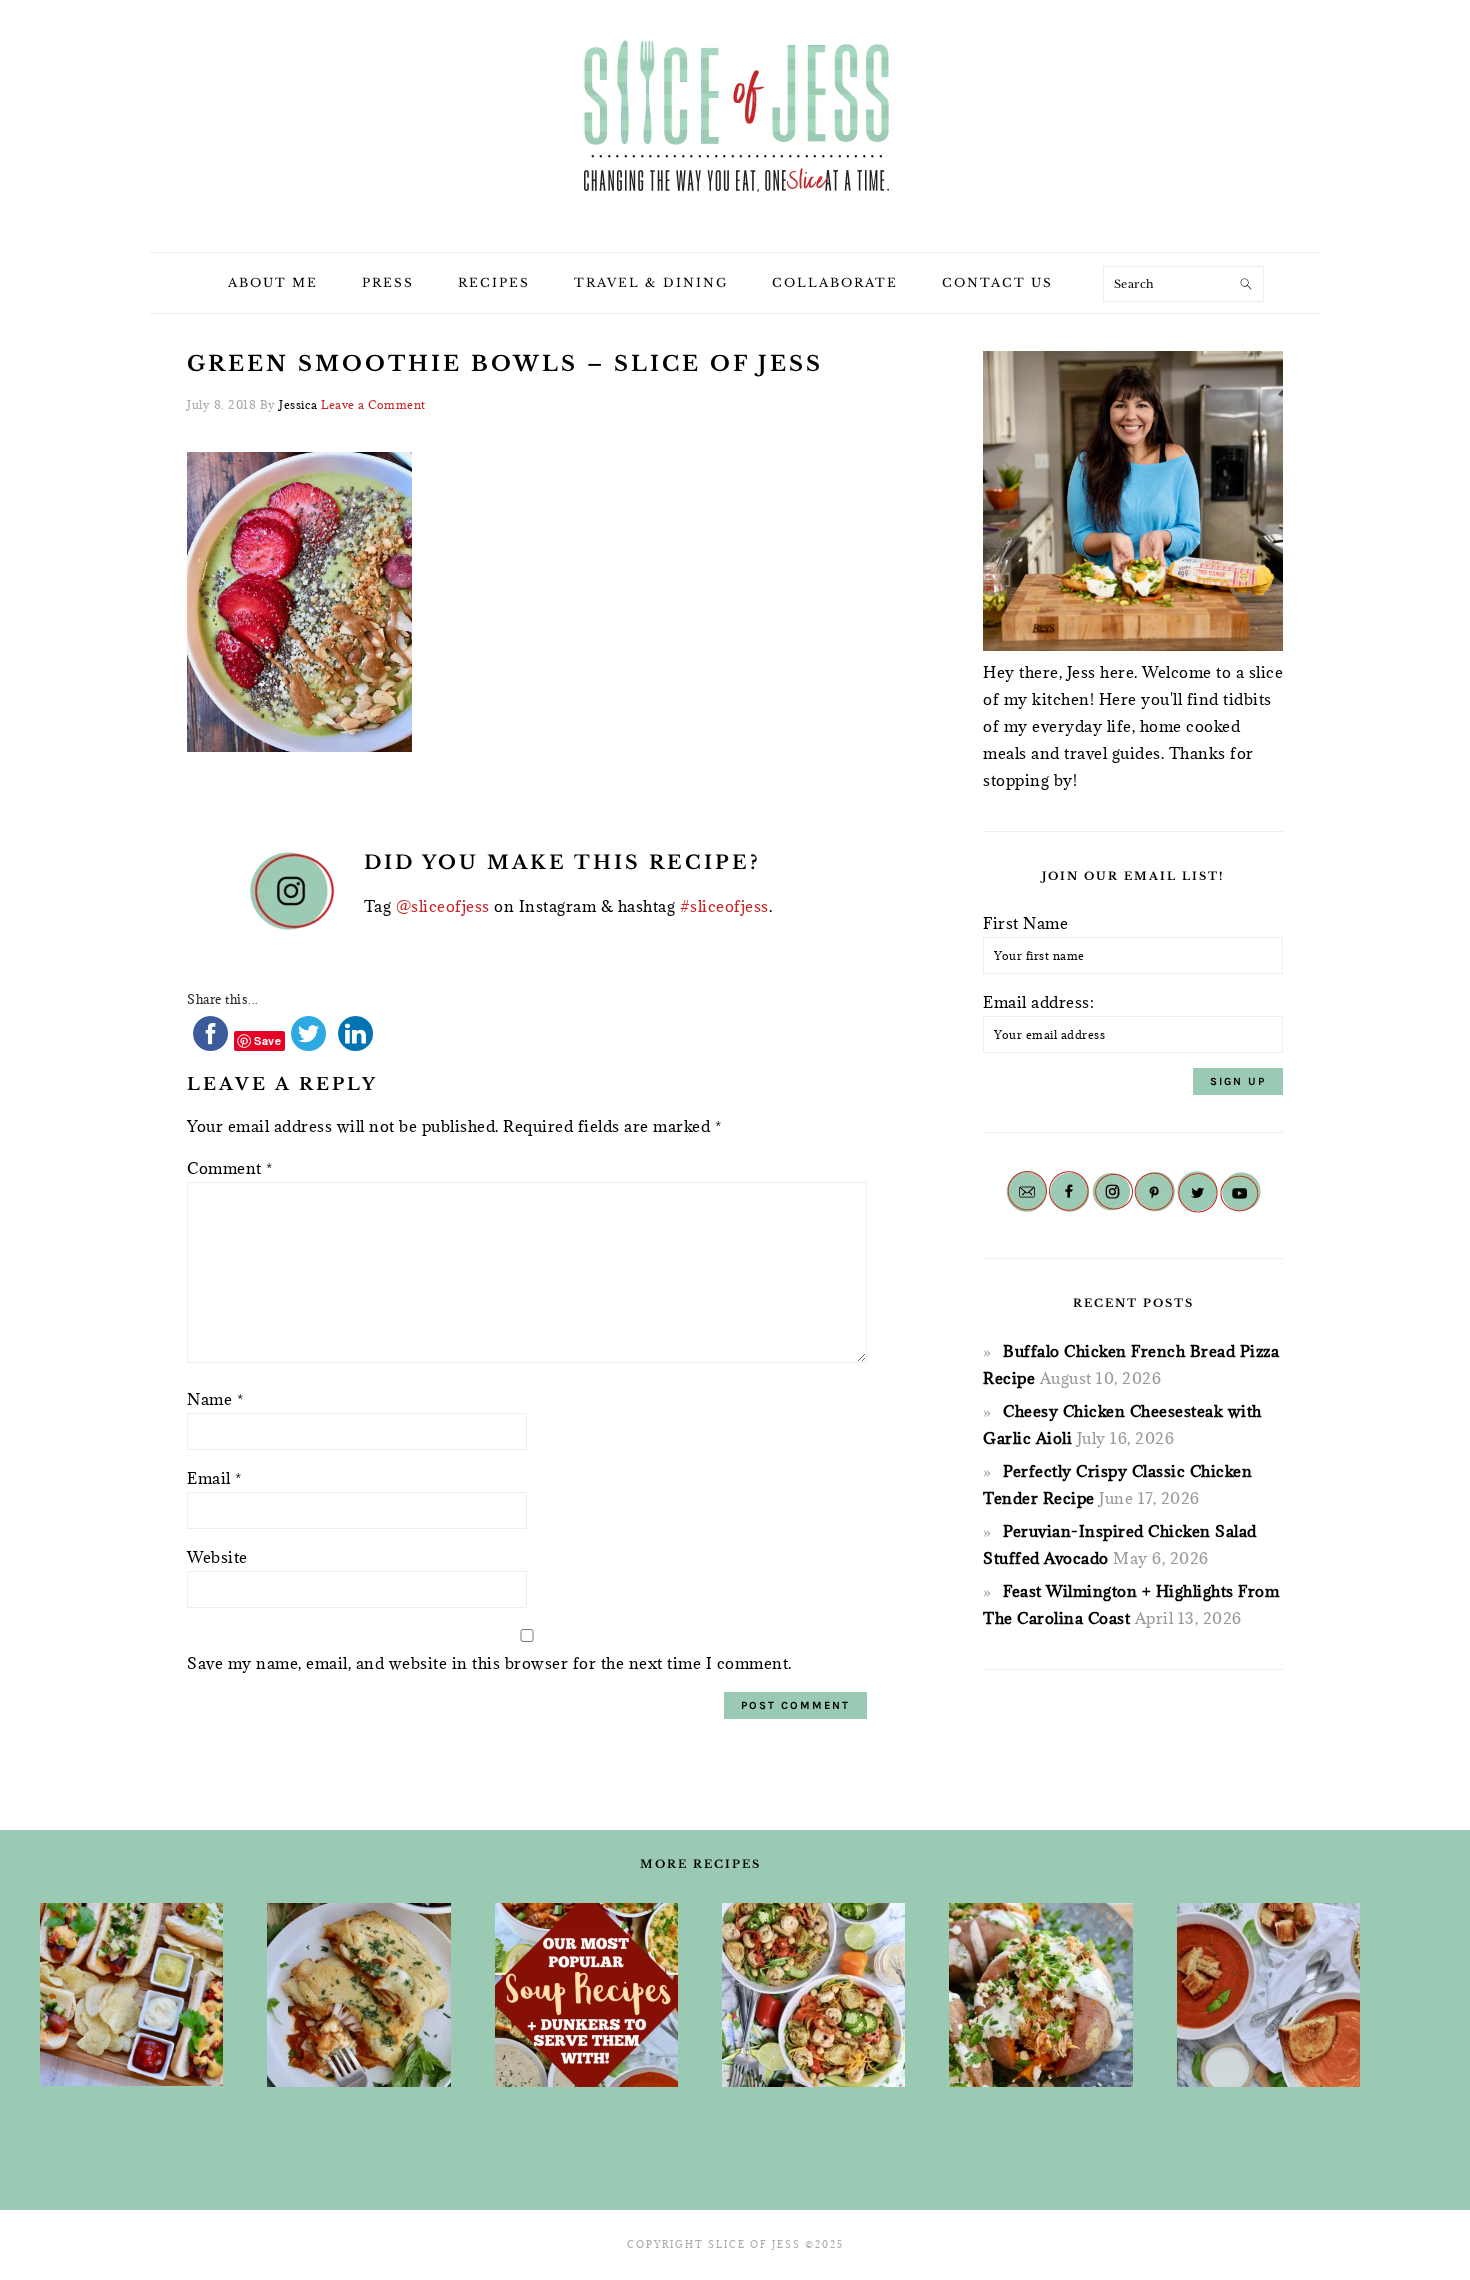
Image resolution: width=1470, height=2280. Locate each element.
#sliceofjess (724, 906)
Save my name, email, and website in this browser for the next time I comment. (489, 1663)
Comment (230, 1168)
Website (217, 1557)
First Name (1025, 923)
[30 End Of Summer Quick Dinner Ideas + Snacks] (131, 1994)
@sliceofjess (443, 906)
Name (215, 1399)
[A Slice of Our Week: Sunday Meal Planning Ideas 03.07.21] (358, 1995)
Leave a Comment (373, 404)
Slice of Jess (735, 119)
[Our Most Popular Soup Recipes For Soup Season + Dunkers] (586, 1995)
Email (214, 1478)
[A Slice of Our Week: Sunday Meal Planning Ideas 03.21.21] (813, 1995)
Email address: (1038, 1002)
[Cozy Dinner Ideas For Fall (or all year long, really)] (1040, 1995)
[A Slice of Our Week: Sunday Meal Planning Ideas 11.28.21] (1268, 1995)
